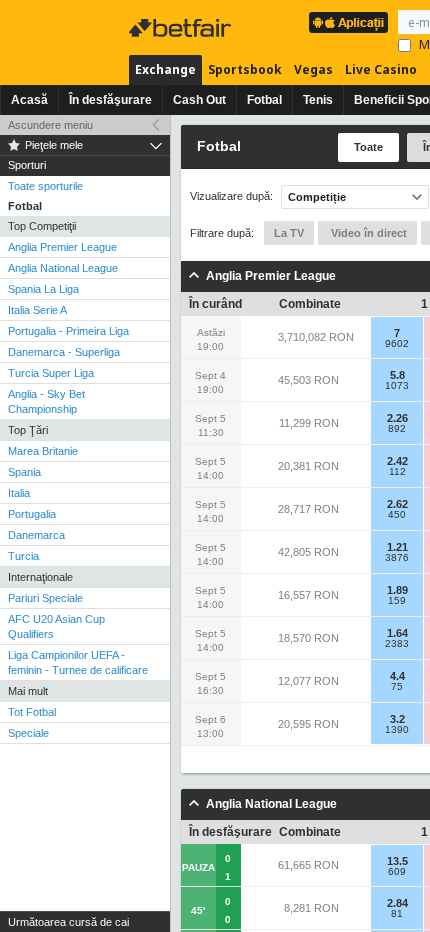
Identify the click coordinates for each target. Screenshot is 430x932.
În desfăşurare (110, 100)
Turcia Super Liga (51, 373)
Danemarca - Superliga (64, 352)
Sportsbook (245, 69)
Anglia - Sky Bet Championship (46, 401)
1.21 (397, 547)
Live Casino (381, 69)
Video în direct (367, 233)
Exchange (165, 69)
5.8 (397, 375)
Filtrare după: (222, 233)
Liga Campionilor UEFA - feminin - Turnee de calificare (78, 662)
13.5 (397, 861)
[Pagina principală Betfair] (182, 28)
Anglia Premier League (62, 247)
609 (397, 872)
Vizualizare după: (231, 196)
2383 (397, 644)
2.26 (397, 418)
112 (397, 472)
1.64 (397, 633)
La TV (289, 233)
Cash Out (199, 100)
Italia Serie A (37, 310)
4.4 (397, 676)
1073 (397, 386)
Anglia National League (63, 268)
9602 (397, 344)
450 (397, 515)
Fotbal (264, 100)
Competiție (317, 197)
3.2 (397, 719)
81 (397, 914)
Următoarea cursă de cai (68, 922)
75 (397, 687)
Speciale (28, 733)
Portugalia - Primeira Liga (68, 331)
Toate (368, 147)
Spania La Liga (43, 289)
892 (397, 429)
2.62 (397, 504)
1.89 (397, 590)
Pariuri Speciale (45, 598)
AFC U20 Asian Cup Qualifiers (56, 626)
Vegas (313, 69)
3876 (397, 558)
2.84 (397, 903)
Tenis (318, 100)
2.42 (397, 461)
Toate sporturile (45, 186)
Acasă (29, 100)
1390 (397, 730)
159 (397, 601)
